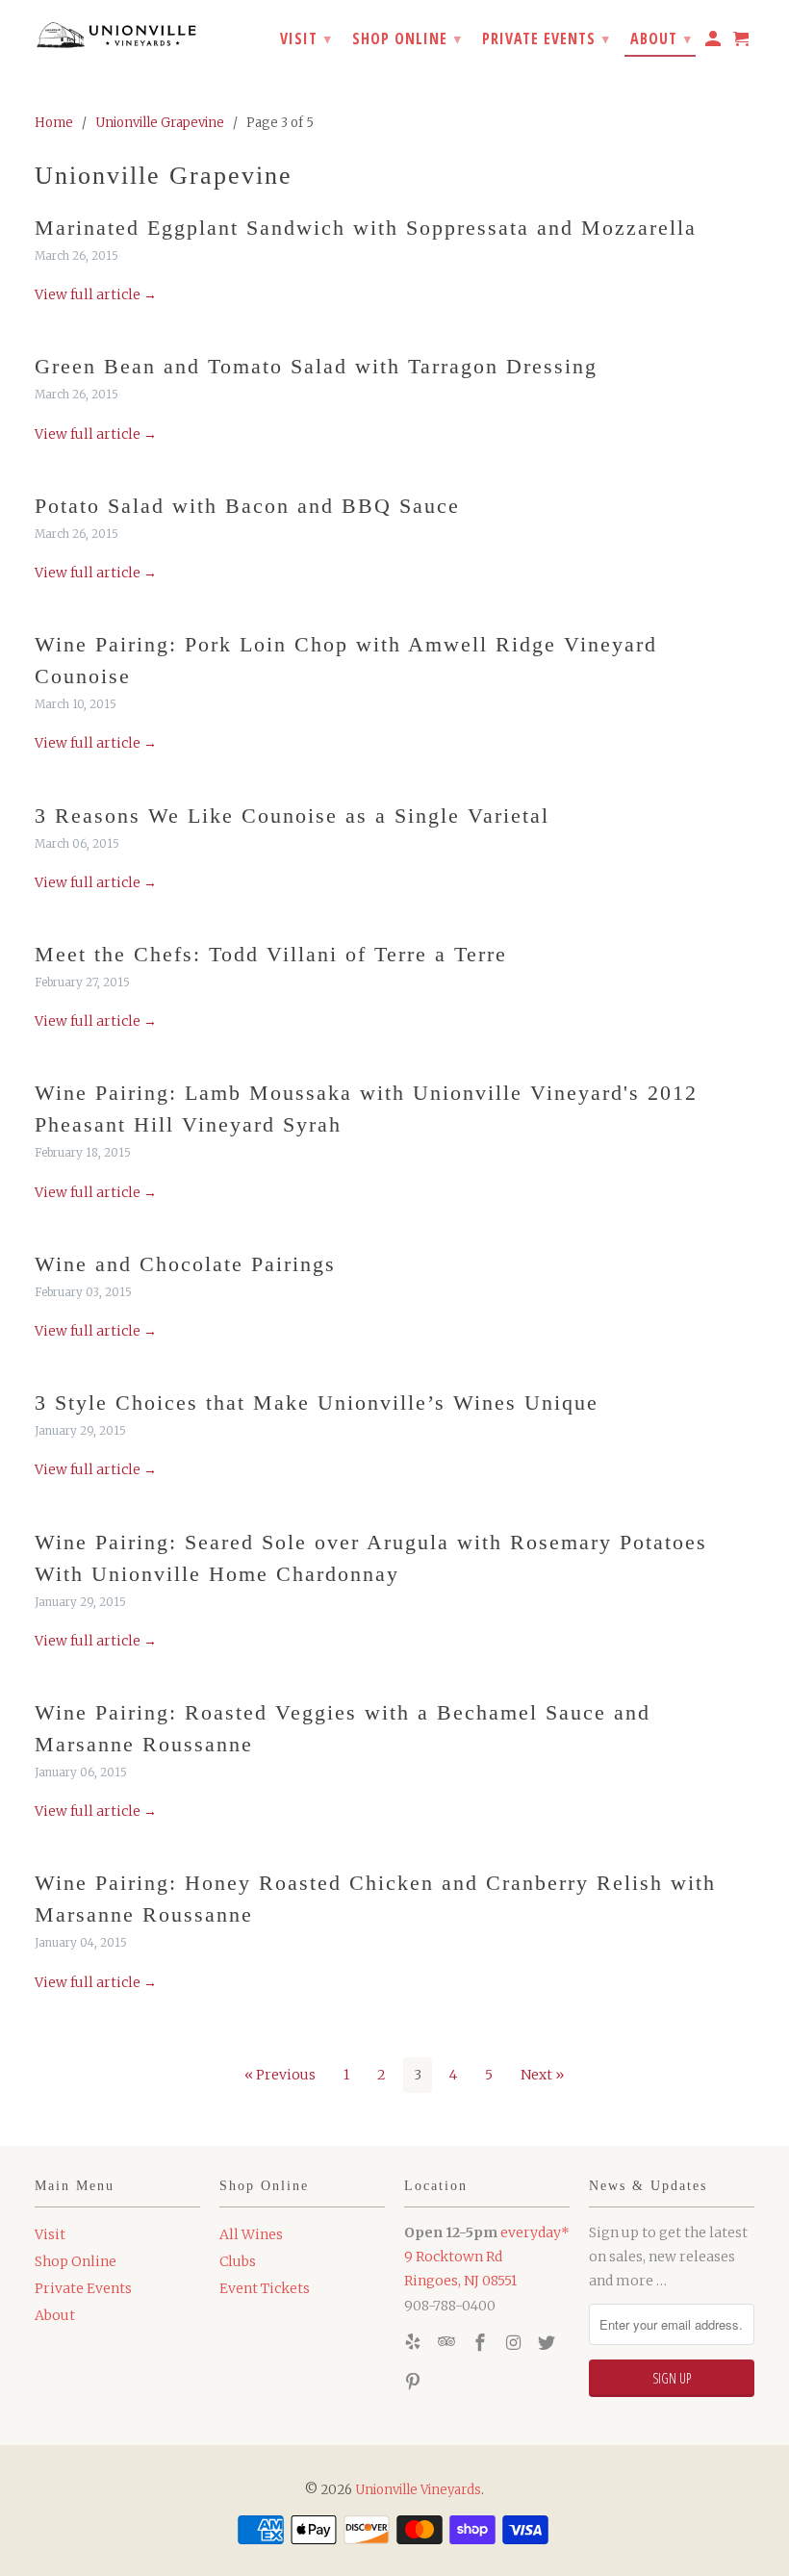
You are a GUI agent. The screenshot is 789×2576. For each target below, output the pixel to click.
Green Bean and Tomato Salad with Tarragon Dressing (316, 366)
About (55, 2315)
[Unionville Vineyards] (117, 34)
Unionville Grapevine (164, 176)
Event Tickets (265, 2288)
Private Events (83, 2288)
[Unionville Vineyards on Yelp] (415, 2343)
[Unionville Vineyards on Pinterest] (415, 2382)
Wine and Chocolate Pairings (185, 1264)
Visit (50, 2234)
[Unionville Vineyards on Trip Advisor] (448, 2343)
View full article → (96, 294)
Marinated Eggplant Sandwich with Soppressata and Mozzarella (366, 228)
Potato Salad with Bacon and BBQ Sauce (247, 506)
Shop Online (76, 2261)
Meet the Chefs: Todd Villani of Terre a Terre (271, 954)
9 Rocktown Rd (453, 2257)
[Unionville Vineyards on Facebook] (482, 2343)
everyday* (535, 2232)
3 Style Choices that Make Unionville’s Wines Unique (317, 1403)
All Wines (251, 2234)
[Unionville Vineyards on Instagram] (515, 2343)
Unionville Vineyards (418, 2490)
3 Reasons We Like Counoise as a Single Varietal (292, 816)
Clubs (238, 2261)
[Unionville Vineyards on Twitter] (548, 2343)
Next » (542, 2075)
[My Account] (714, 42)
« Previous (280, 2075)
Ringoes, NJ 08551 (460, 2281)
